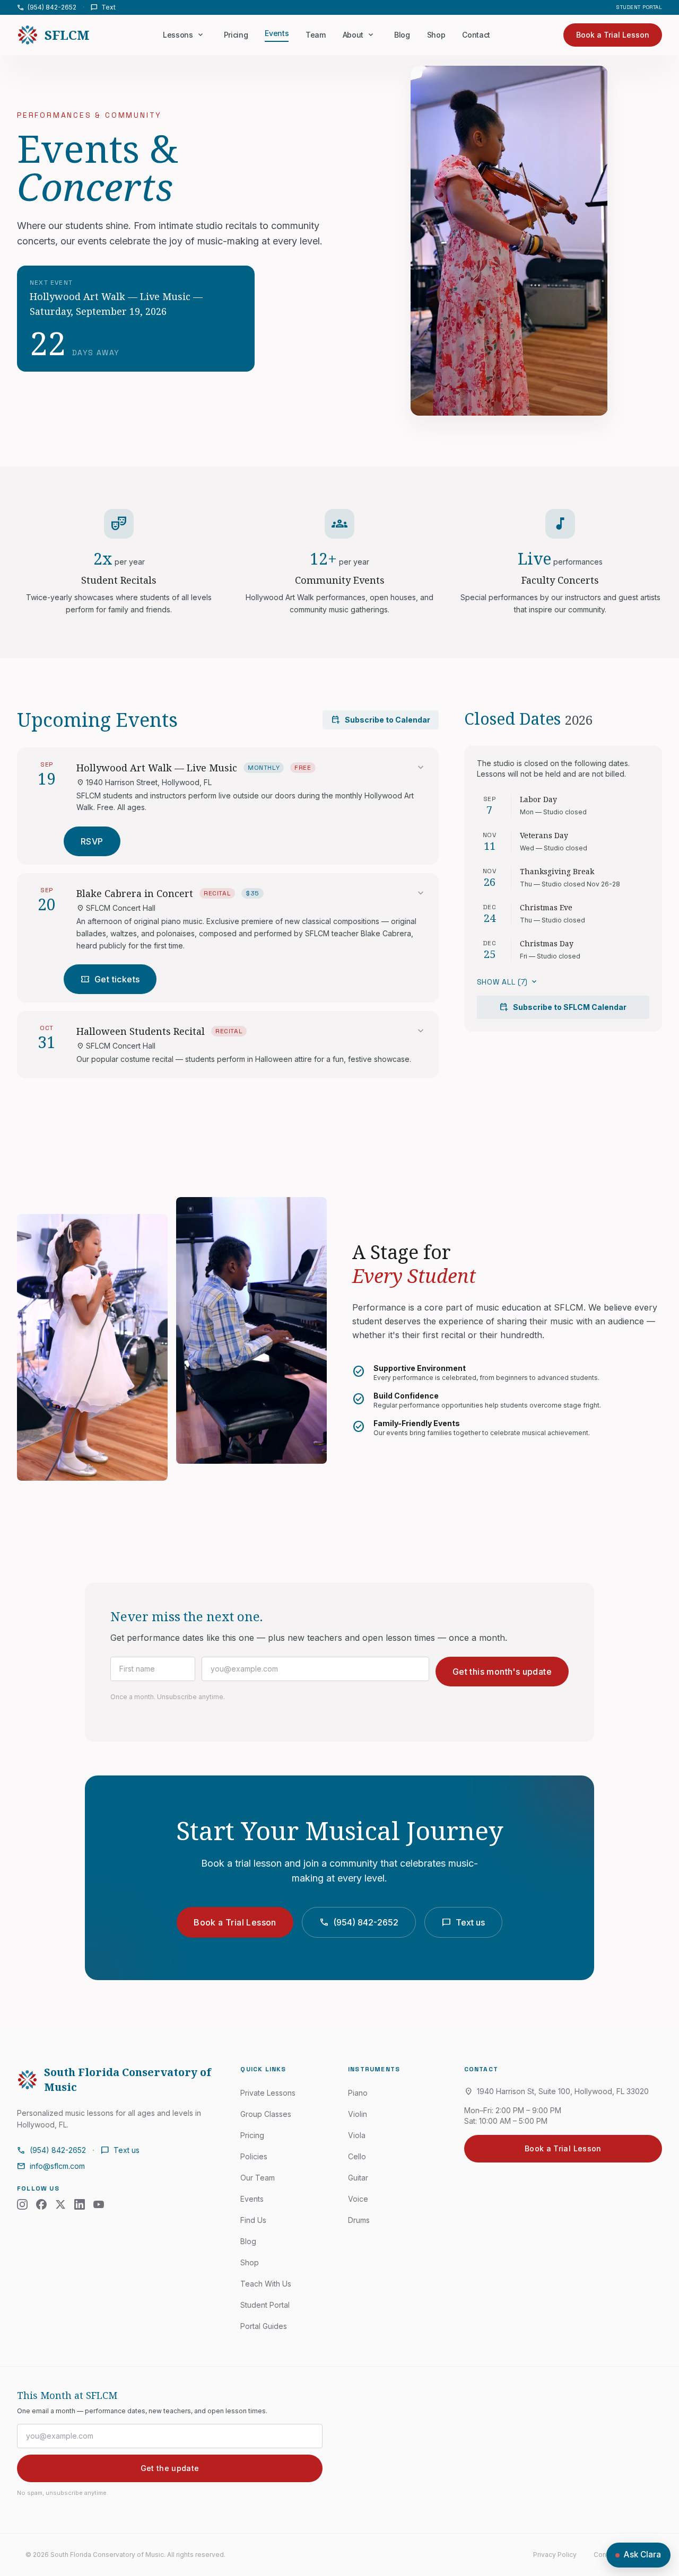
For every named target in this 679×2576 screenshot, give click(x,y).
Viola (357, 2135)
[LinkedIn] (80, 2204)
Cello (357, 2156)
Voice (358, 2199)
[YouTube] (99, 2204)
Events (277, 33)
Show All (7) (508, 982)
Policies (254, 2156)
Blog (402, 35)
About (353, 35)
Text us (463, 1922)
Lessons (178, 35)
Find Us (253, 2220)
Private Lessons (268, 2093)
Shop (436, 35)
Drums (359, 2220)
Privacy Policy (555, 2555)
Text (103, 7)
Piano (358, 2093)
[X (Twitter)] (60, 2204)
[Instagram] (22, 2204)
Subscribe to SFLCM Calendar (563, 1007)
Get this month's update (502, 1672)
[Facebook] (41, 2204)
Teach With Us (266, 2284)
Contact (476, 35)
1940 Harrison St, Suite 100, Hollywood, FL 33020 (556, 2091)
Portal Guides (264, 2326)
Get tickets (110, 979)
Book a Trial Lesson (235, 1922)
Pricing (236, 35)
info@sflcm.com (51, 2166)
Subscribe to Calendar (381, 720)
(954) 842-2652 (47, 7)
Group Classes (266, 2114)
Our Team (258, 2178)
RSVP (92, 841)
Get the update (170, 2468)
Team (316, 35)
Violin (358, 2114)
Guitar (358, 2178)
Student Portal (639, 7)
